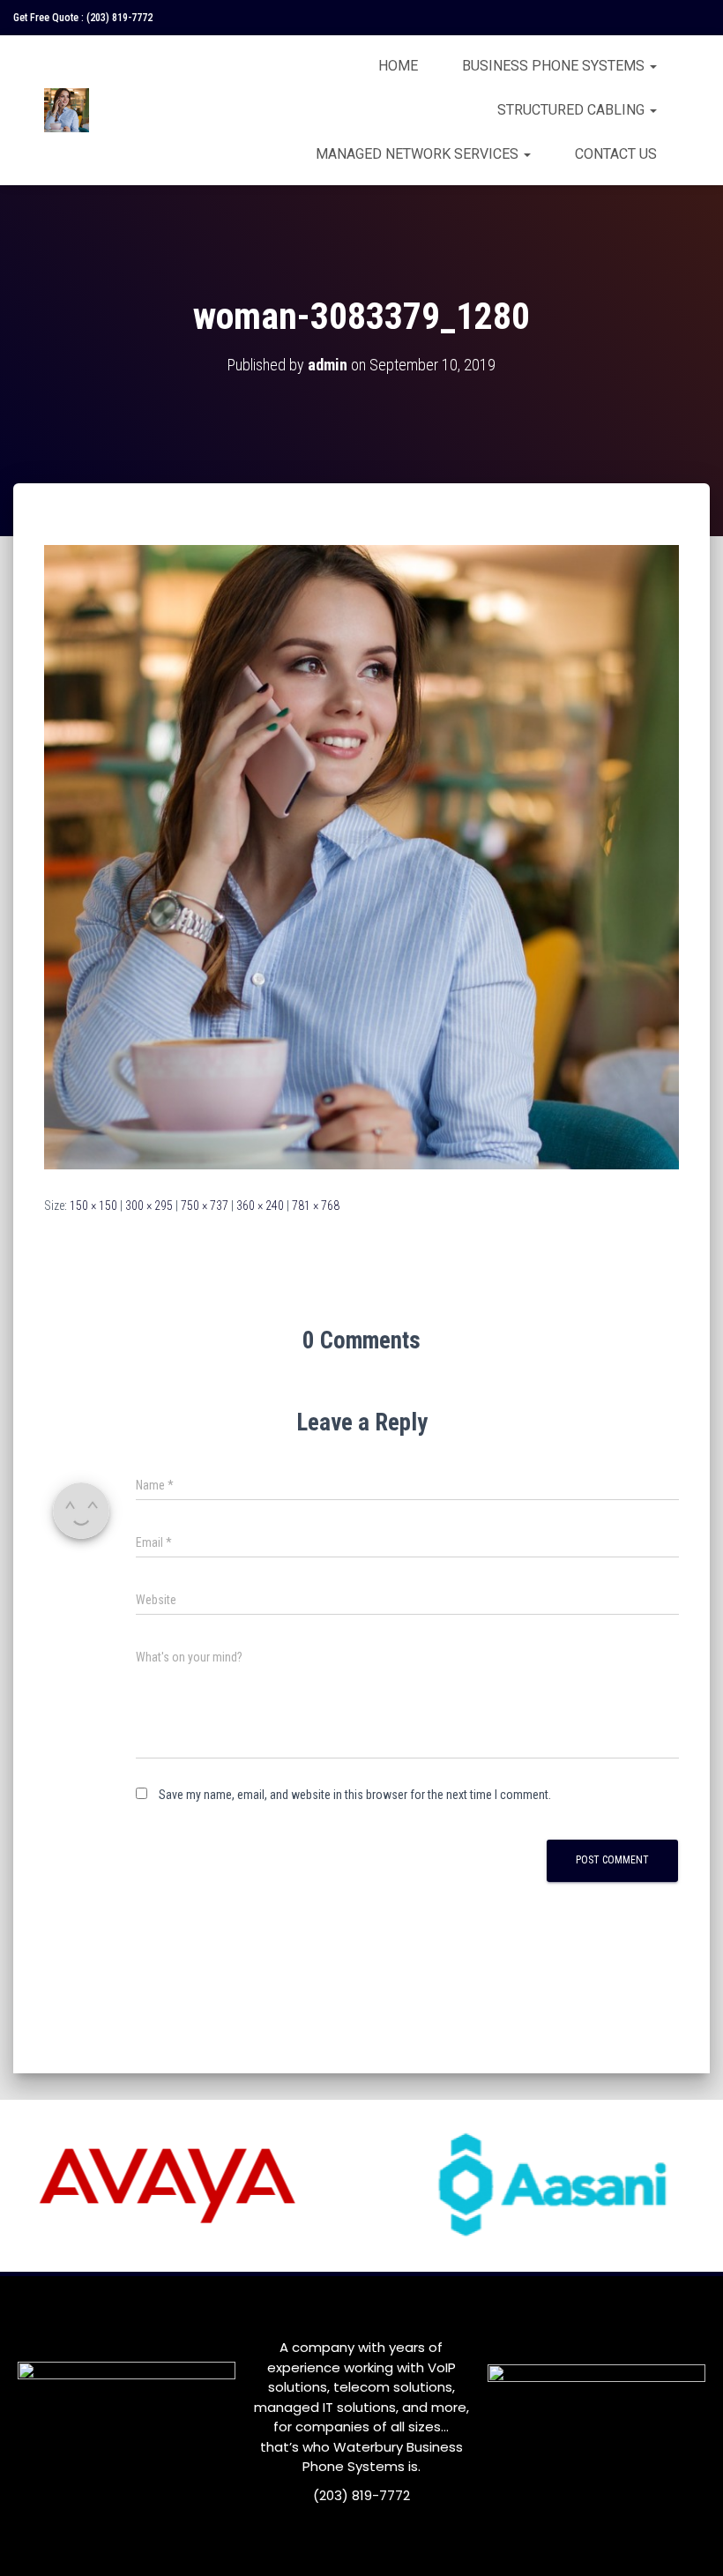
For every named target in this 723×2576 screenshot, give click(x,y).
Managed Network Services (419, 154)
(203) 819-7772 (119, 18)
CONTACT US (616, 154)
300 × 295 (149, 1206)
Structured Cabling (573, 110)
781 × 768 (316, 1206)
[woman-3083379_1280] (361, 856)
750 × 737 (205, 1206)
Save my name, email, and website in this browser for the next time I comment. (355, 1795)
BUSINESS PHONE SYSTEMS (555, 66)
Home (398, 66)
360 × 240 (260, 1206)
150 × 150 (93, 1206)
